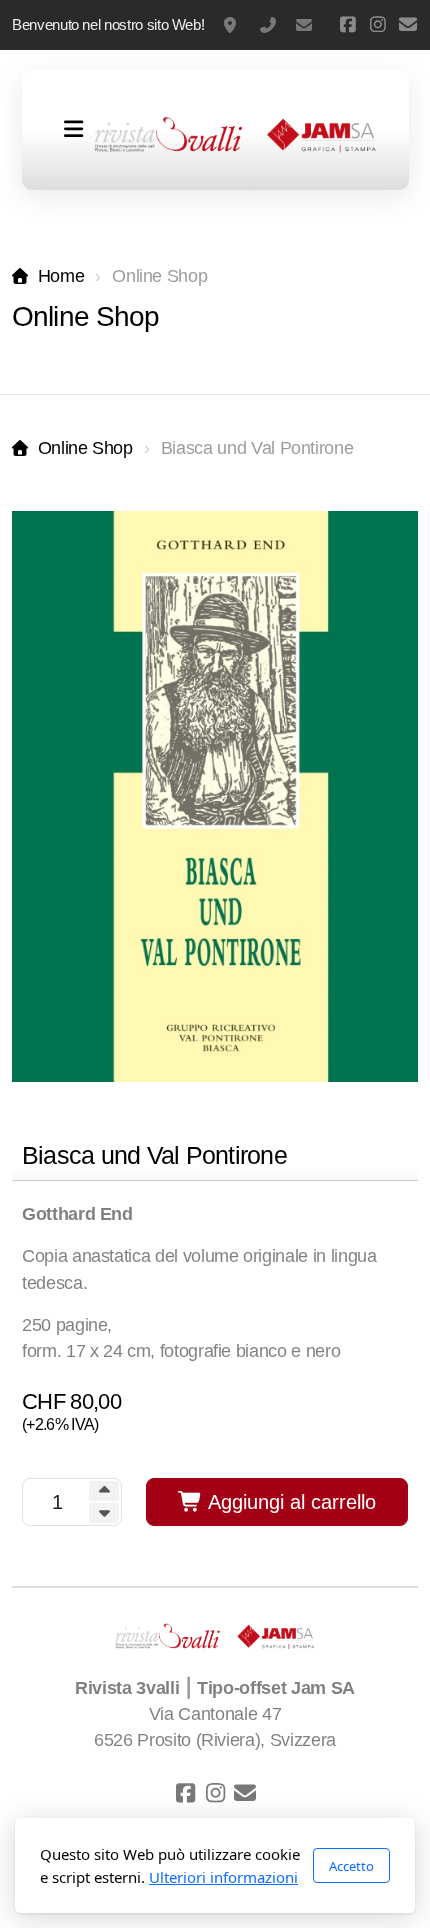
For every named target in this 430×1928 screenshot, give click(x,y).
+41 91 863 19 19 (268, 25)
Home (61, 276)
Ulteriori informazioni (223, 1877)
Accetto (351, 1866)
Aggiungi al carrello (289, 1502)
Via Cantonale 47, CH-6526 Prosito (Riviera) (232, 25)
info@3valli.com (304, 25)
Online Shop (85, 448)
